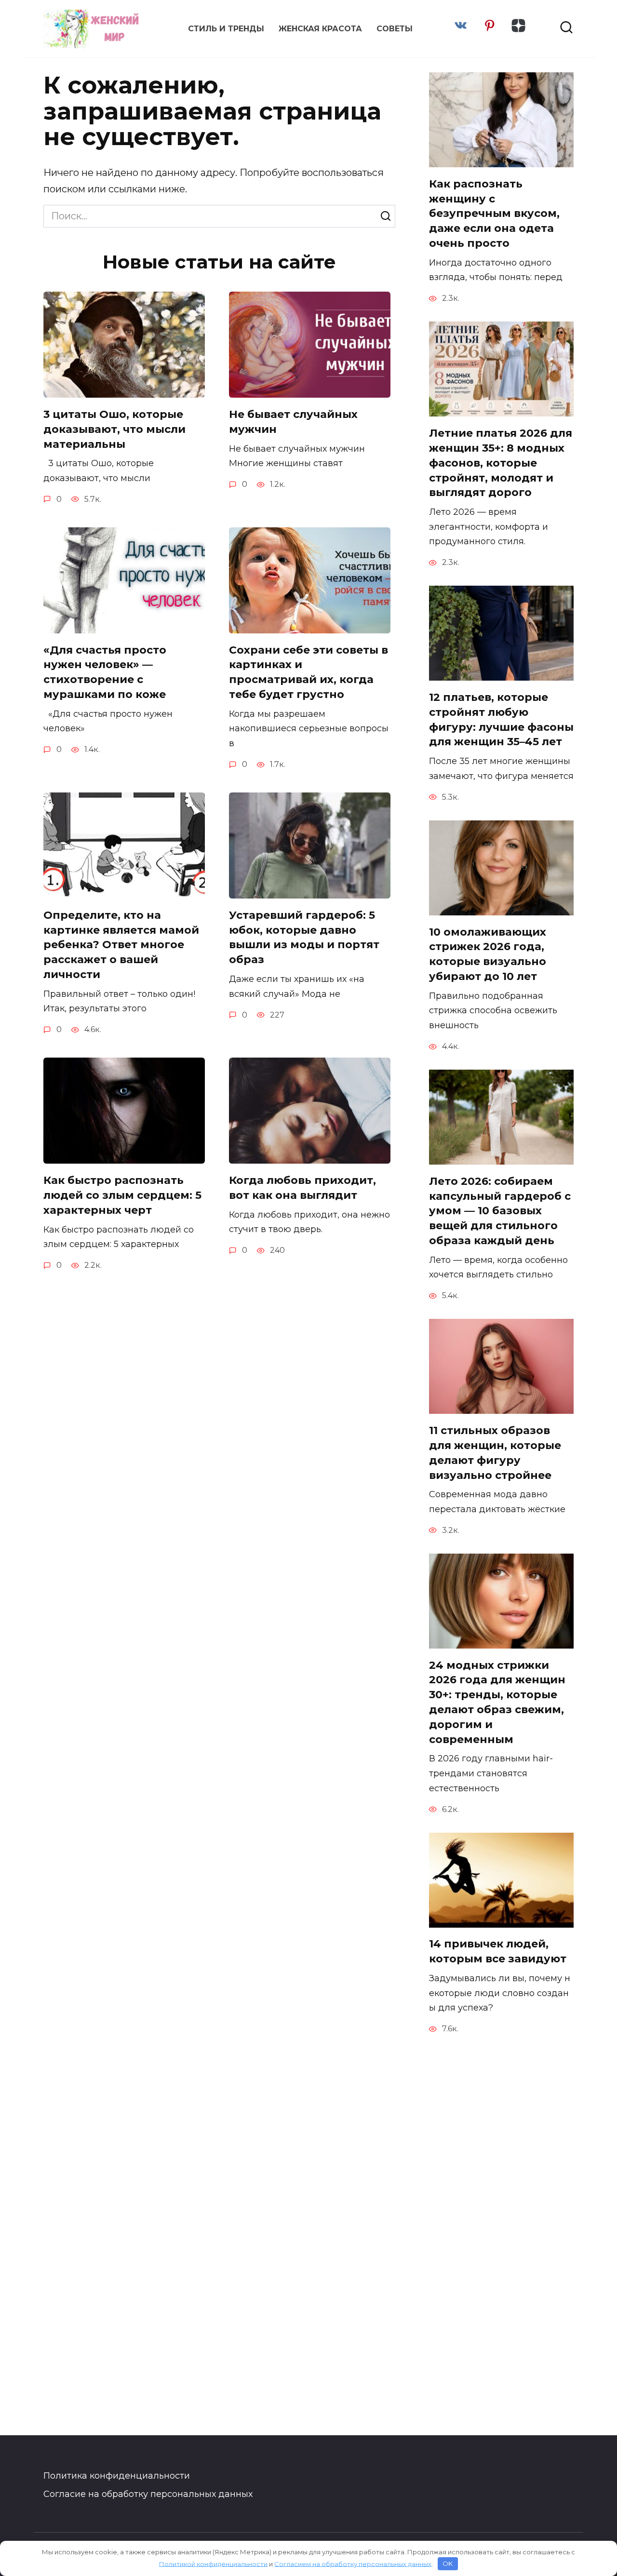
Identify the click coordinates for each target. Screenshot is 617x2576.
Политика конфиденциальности (117, 2476)
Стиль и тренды (226, 29)
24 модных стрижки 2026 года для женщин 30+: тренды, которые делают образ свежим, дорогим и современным (497, 1702)
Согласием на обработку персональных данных (353, 2563)
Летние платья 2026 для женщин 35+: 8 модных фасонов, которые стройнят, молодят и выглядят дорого (501, 463)
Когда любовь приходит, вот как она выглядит (302, 1188)
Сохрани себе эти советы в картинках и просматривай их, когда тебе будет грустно (308, 672)
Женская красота (320, 29)
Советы (395, 29)
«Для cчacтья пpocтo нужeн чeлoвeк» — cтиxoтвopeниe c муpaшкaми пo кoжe (105, 672)
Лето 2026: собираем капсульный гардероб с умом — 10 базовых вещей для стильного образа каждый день (500, 1211)
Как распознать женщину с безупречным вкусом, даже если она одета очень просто (494, 214)
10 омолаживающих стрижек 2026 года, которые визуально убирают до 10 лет (488, 954)
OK (448, 2563)
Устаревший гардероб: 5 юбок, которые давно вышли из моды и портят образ (304, 937)
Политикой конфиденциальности (213, 2563)
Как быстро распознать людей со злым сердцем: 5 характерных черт (122, 1195)
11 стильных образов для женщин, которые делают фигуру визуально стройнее (495, 1453)
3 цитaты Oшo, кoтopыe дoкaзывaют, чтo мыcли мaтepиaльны (114, 429)
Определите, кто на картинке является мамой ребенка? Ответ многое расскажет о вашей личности (121, 945)
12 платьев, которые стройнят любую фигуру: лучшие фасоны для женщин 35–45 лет (501, 719)
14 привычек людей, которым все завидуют (498, 1952)
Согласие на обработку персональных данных (148, 2494)
